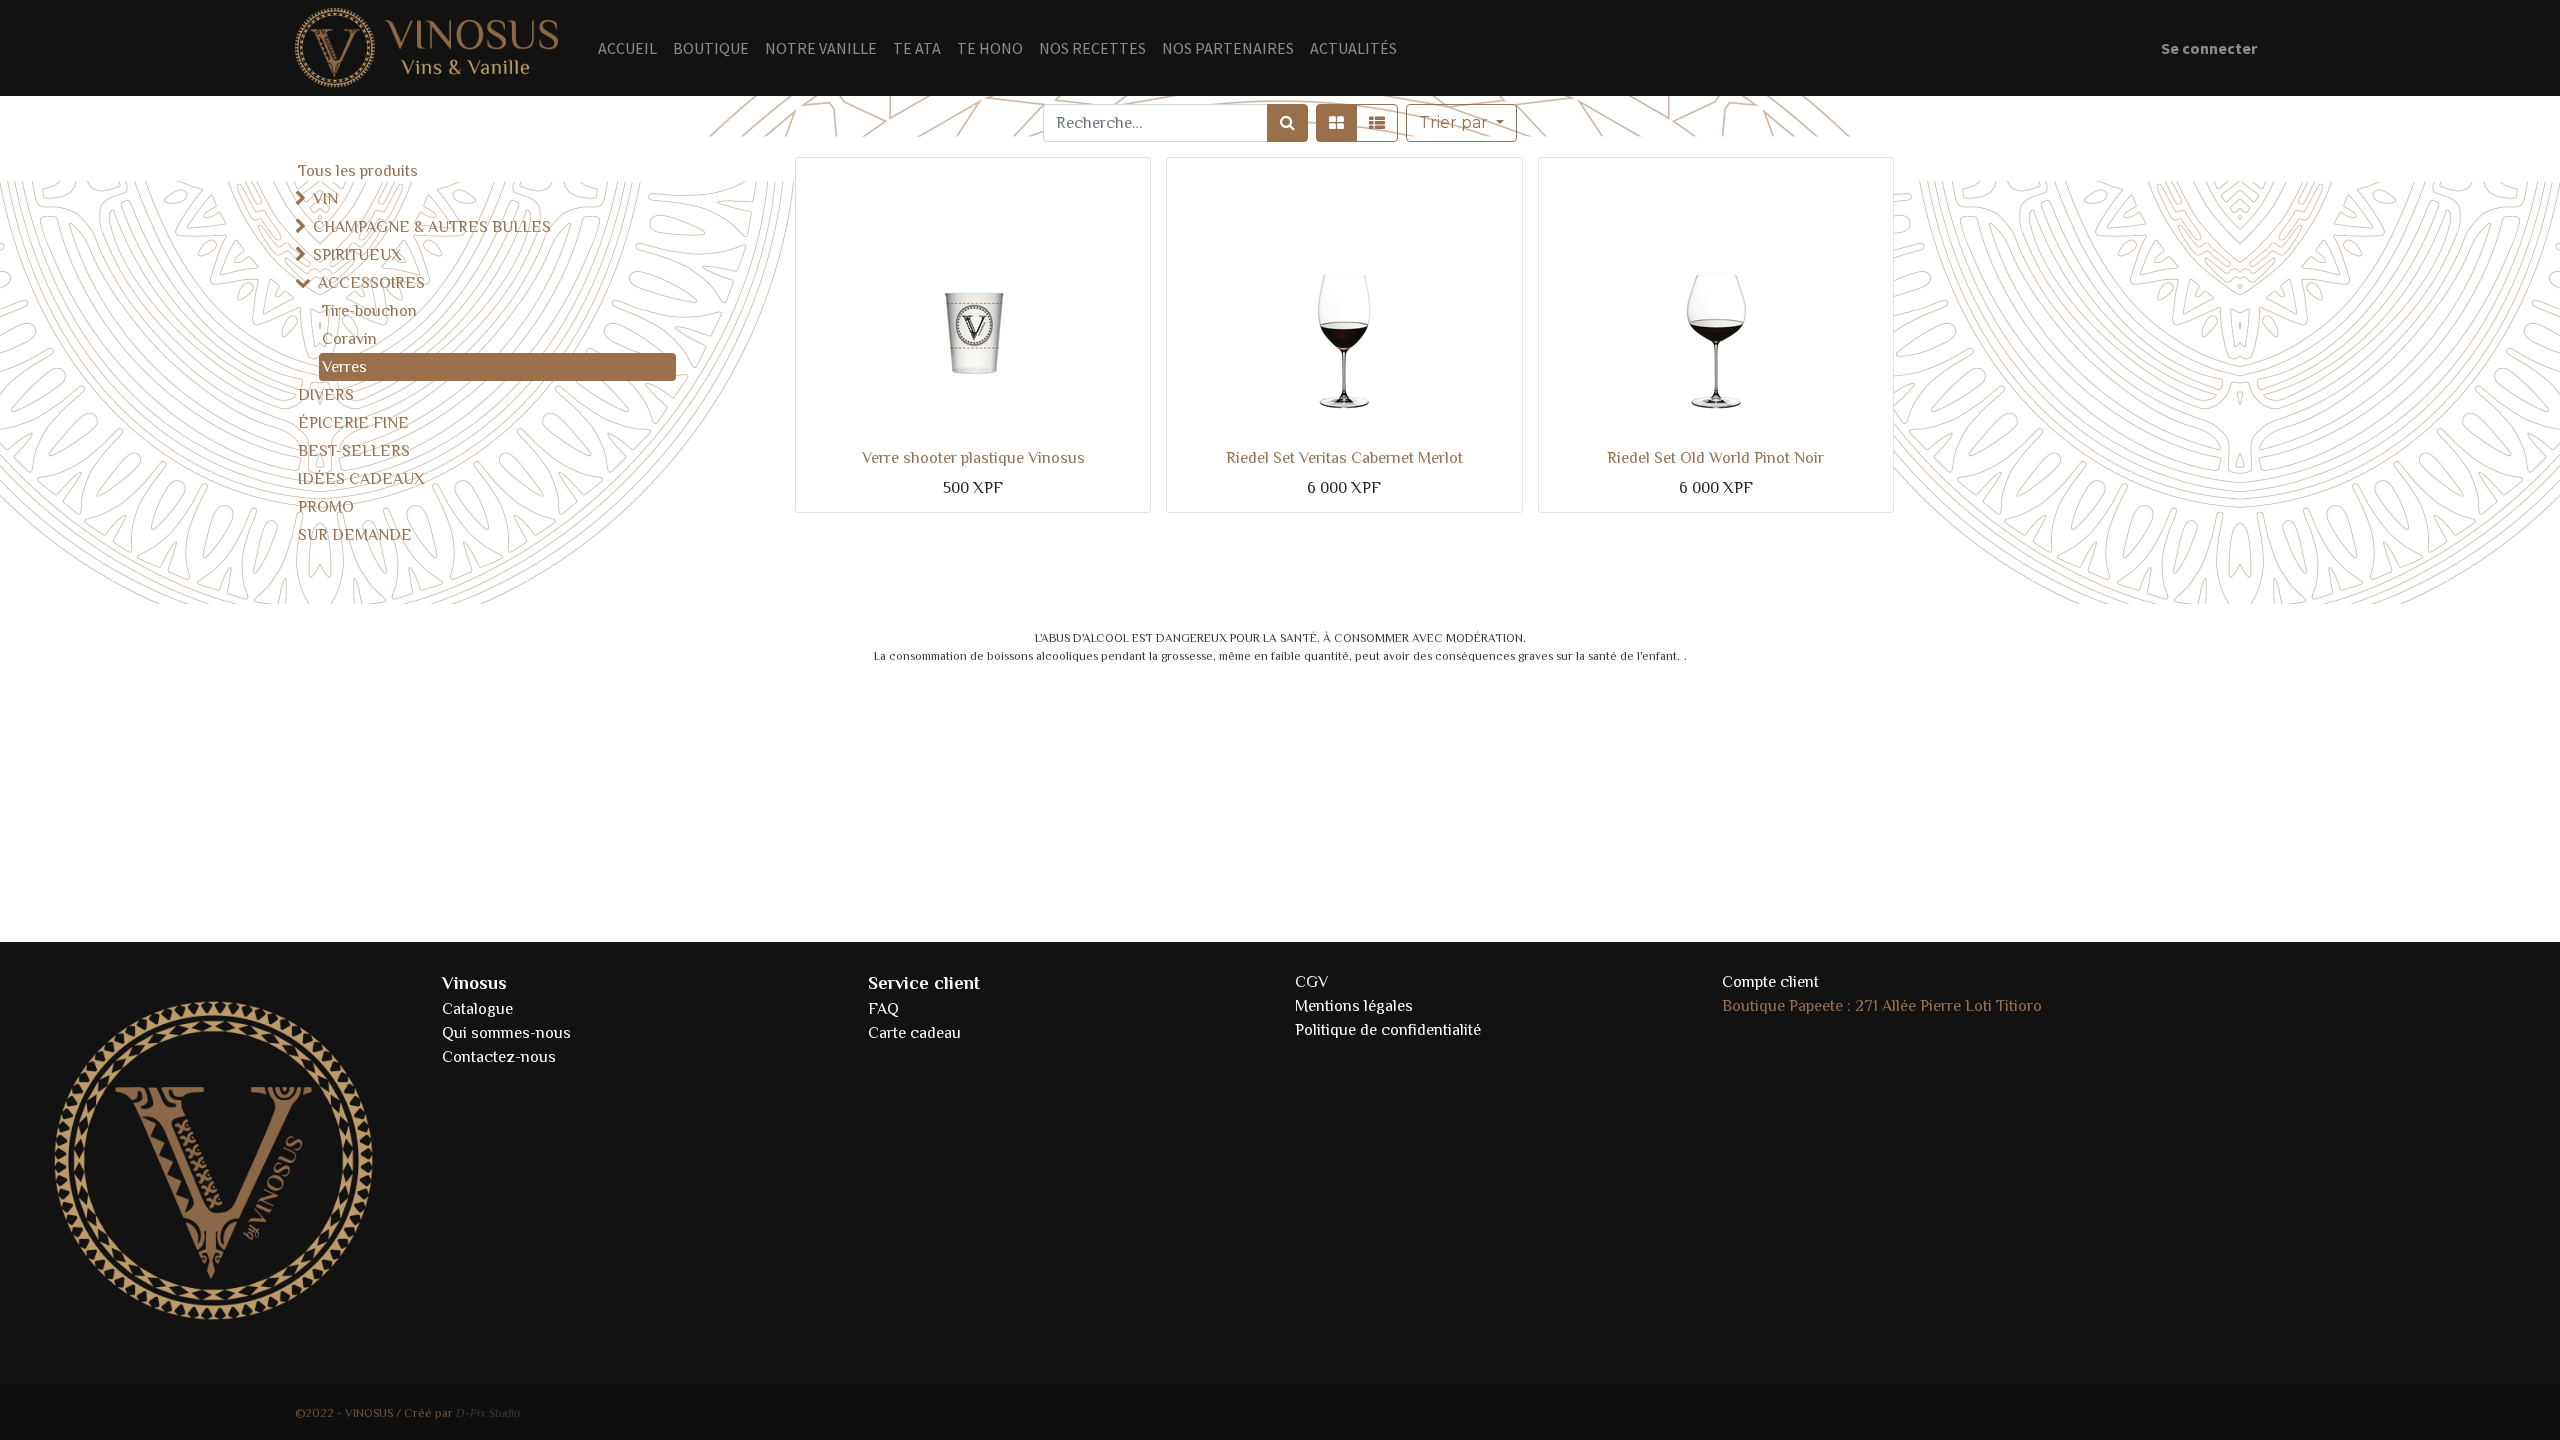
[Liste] (1377, 123)
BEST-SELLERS (354, 451)
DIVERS (326, 395)
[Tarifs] (1336, 123)
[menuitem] (627, 48)
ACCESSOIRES (371, 283)
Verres (344, 367)
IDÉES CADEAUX (361, 479)
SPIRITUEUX (357, 255)
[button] (1461, 123)
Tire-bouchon (369, 311)
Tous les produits (358, 171)
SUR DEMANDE (355, 535)
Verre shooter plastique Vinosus (973, 458)
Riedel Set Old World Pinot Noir (1715, 458)
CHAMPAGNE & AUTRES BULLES (432, 227)
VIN (325, 199)
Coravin (349, 339)
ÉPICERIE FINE (353, 423)
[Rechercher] (1287, 123)
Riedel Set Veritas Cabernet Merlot (1344, 458)
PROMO (326, 507)
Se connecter (2209, 48)
